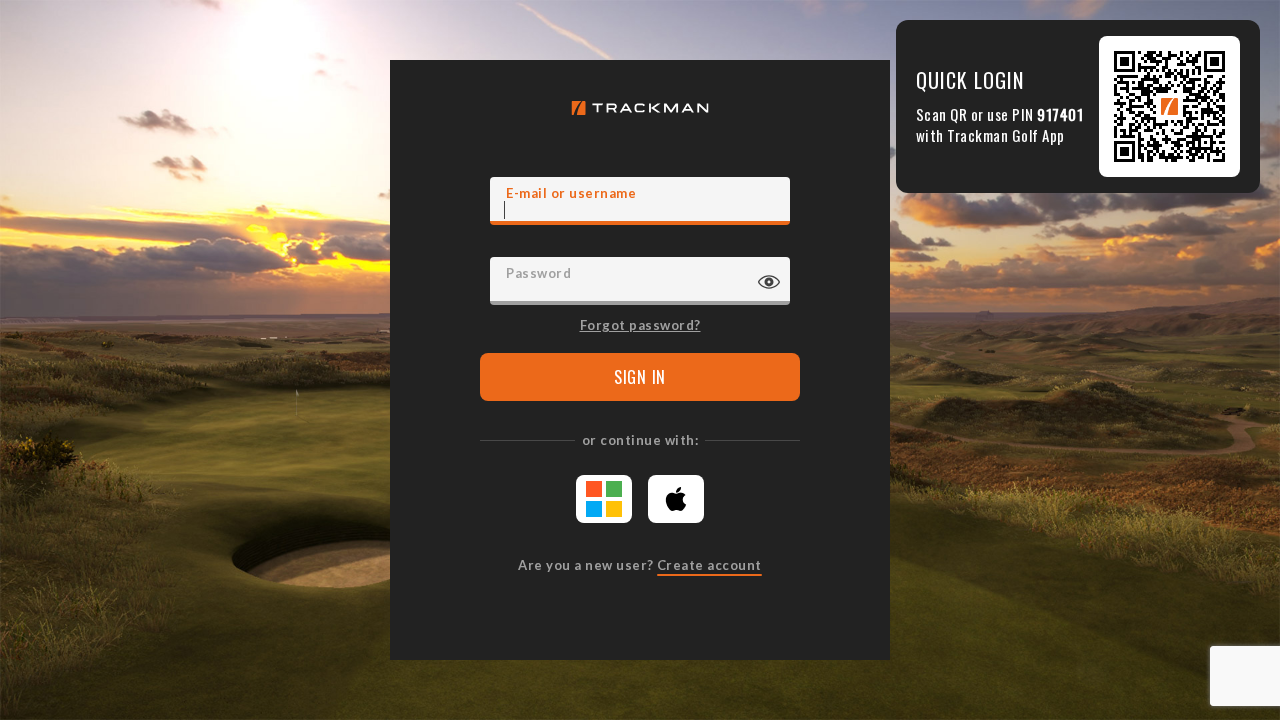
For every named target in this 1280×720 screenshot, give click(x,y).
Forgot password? (640, 324)
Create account (709, 565)
